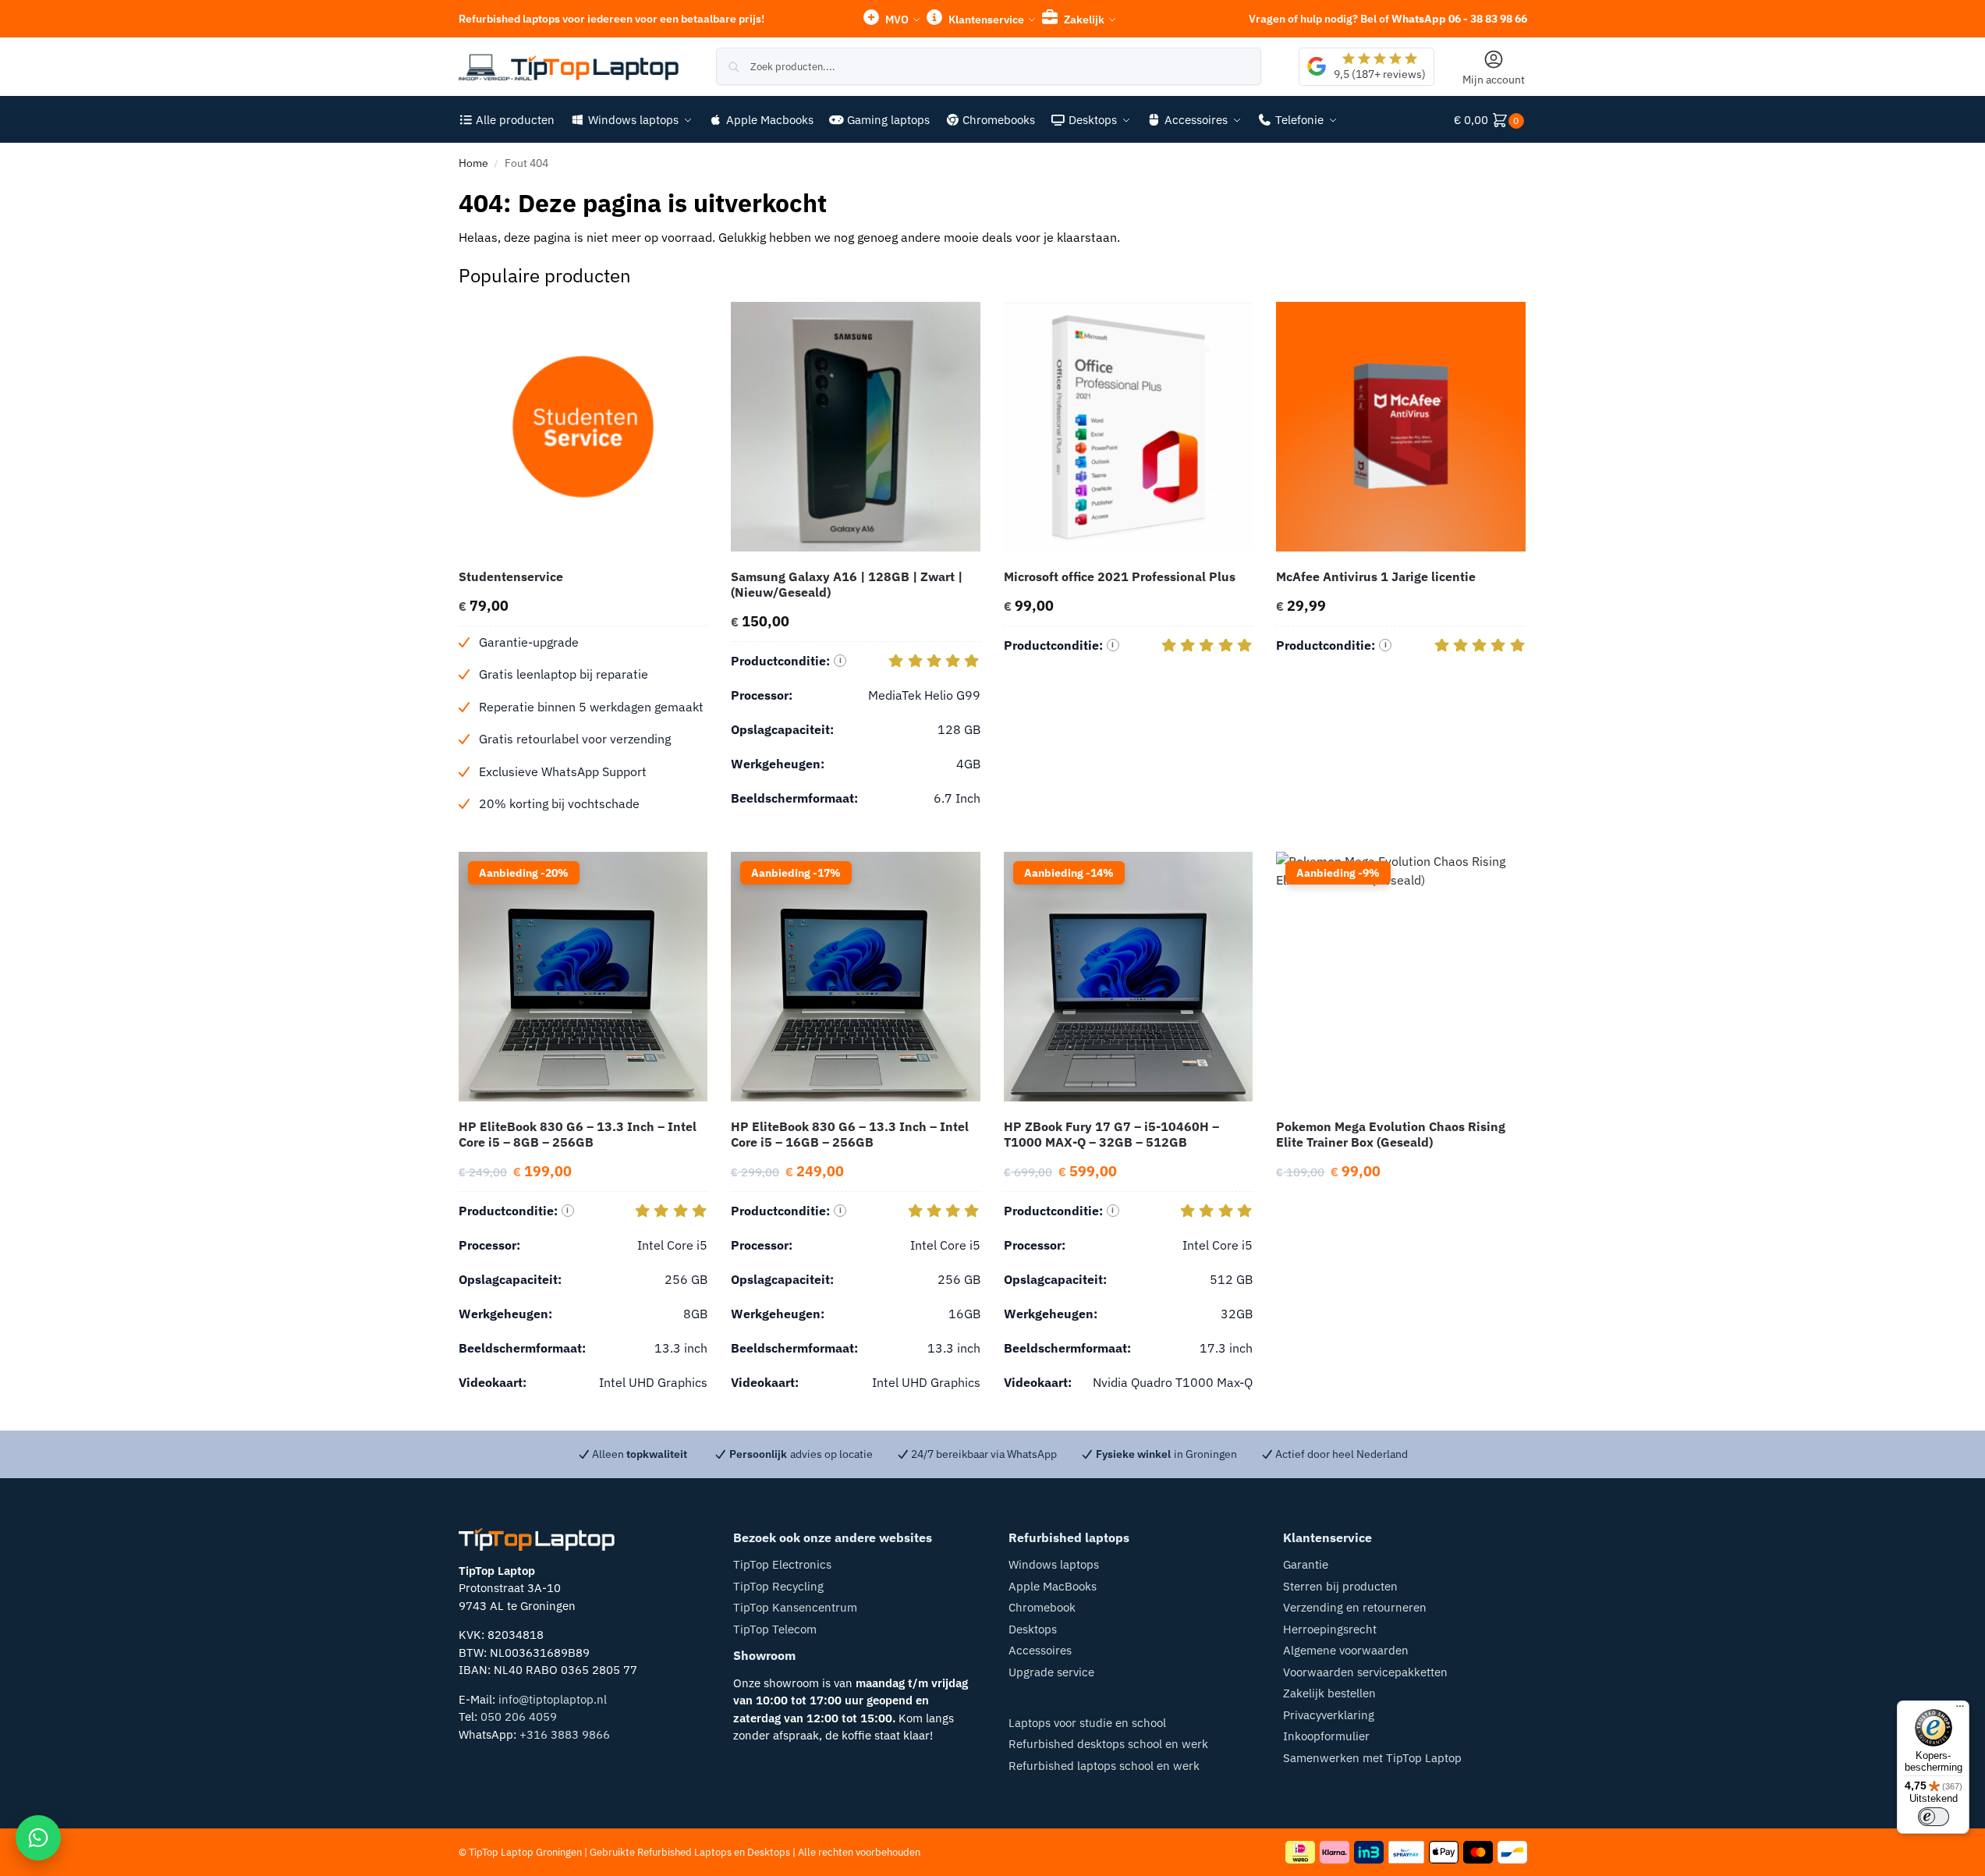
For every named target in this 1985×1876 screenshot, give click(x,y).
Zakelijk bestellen (1329, 1693)
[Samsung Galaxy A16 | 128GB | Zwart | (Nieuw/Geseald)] (856, 427)
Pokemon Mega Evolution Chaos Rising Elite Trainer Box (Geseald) (1391, 1134)
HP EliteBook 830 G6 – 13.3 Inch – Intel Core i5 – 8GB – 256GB (578, 1134)
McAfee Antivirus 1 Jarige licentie (1376, 576)
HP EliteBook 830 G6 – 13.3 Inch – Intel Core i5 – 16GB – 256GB (850, 1134)
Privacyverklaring (1329, 1715)
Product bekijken (583, 836)
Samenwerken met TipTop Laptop (1372, 1758)
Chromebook (1042, 1607)
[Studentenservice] (583, 427)
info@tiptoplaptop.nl (553, 1699)
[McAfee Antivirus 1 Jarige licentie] (1401, 427)
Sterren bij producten (1340, 1586)
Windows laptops (1054, 1564)
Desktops (1033, 1629)
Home (473, 163)
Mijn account (1494, 80)
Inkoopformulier (1326, 1736)
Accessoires (1040, 1650)
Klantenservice (985, 20)
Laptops (713, 1852)
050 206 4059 (519, 1716)
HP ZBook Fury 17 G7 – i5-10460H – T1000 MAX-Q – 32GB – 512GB (1111, 1134)
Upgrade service (1051, 1672)
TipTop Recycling (778, 1586)
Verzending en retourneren (1355, 1607)
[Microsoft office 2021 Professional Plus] (1129, 427)
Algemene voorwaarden (1346, 1650)
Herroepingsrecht (1330, 1629)
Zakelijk (1083, 20)
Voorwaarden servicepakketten (1365, 1672)
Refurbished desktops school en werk (1108, 1744)
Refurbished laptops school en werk (1104, 1766)
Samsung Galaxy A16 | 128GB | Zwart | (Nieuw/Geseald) (847, 584)
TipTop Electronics (782, 1564)
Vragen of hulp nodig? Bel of (1388, 19)
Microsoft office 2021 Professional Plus (1120, 576)
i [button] (840, 660)
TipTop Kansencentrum (795, 1607)
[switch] (1934, 1817)
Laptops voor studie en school (1087, 1723)
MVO (896, 20)
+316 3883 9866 (565, 1734)
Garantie (1306, 1564)
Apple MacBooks (1053, 1586)
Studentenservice (511, 576)
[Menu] (1960, 1710)
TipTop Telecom (775, 1629)
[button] (1491, 120)
